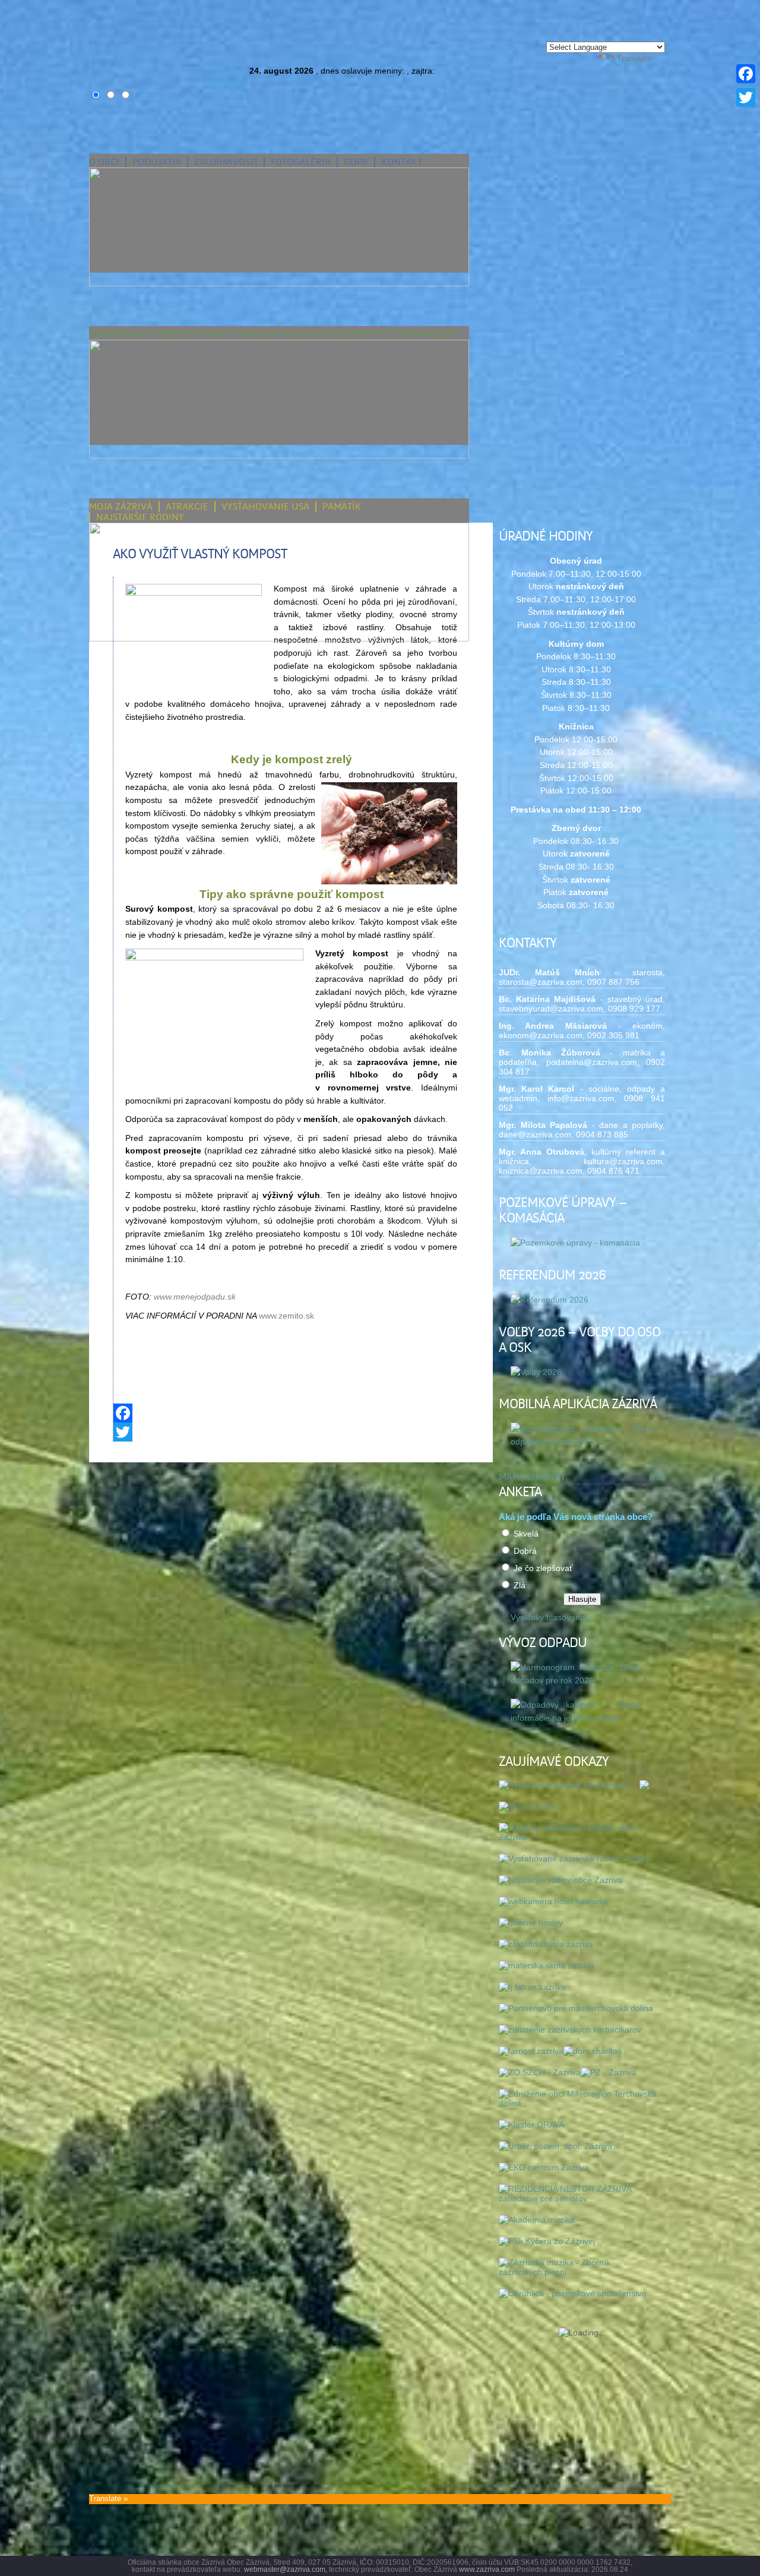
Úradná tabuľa (276, 334)
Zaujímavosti (226, 162)
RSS (657, 1477)
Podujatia (157, 162)
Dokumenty (355, 334)
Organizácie (426, 334)
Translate (634, 58)
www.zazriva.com (487, 2569)
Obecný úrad (193, 334)
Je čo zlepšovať (543, 1568)
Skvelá (526, 1534)
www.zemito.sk (286, 1316)
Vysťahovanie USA (265, 507)
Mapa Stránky (532, 1477)
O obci (104, 162)
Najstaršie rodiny (140, 517)
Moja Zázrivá (121, 507)
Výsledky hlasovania (549, 1617)
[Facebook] (291, 1413)
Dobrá (525, 1551)
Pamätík (342, 507)
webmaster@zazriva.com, (286, 2569)
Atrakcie (187, 507)
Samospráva (118, 334)
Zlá (520, 1585)
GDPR (356, 162)
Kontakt (402, 162)
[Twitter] (291, 1432)
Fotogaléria (301, 162)
